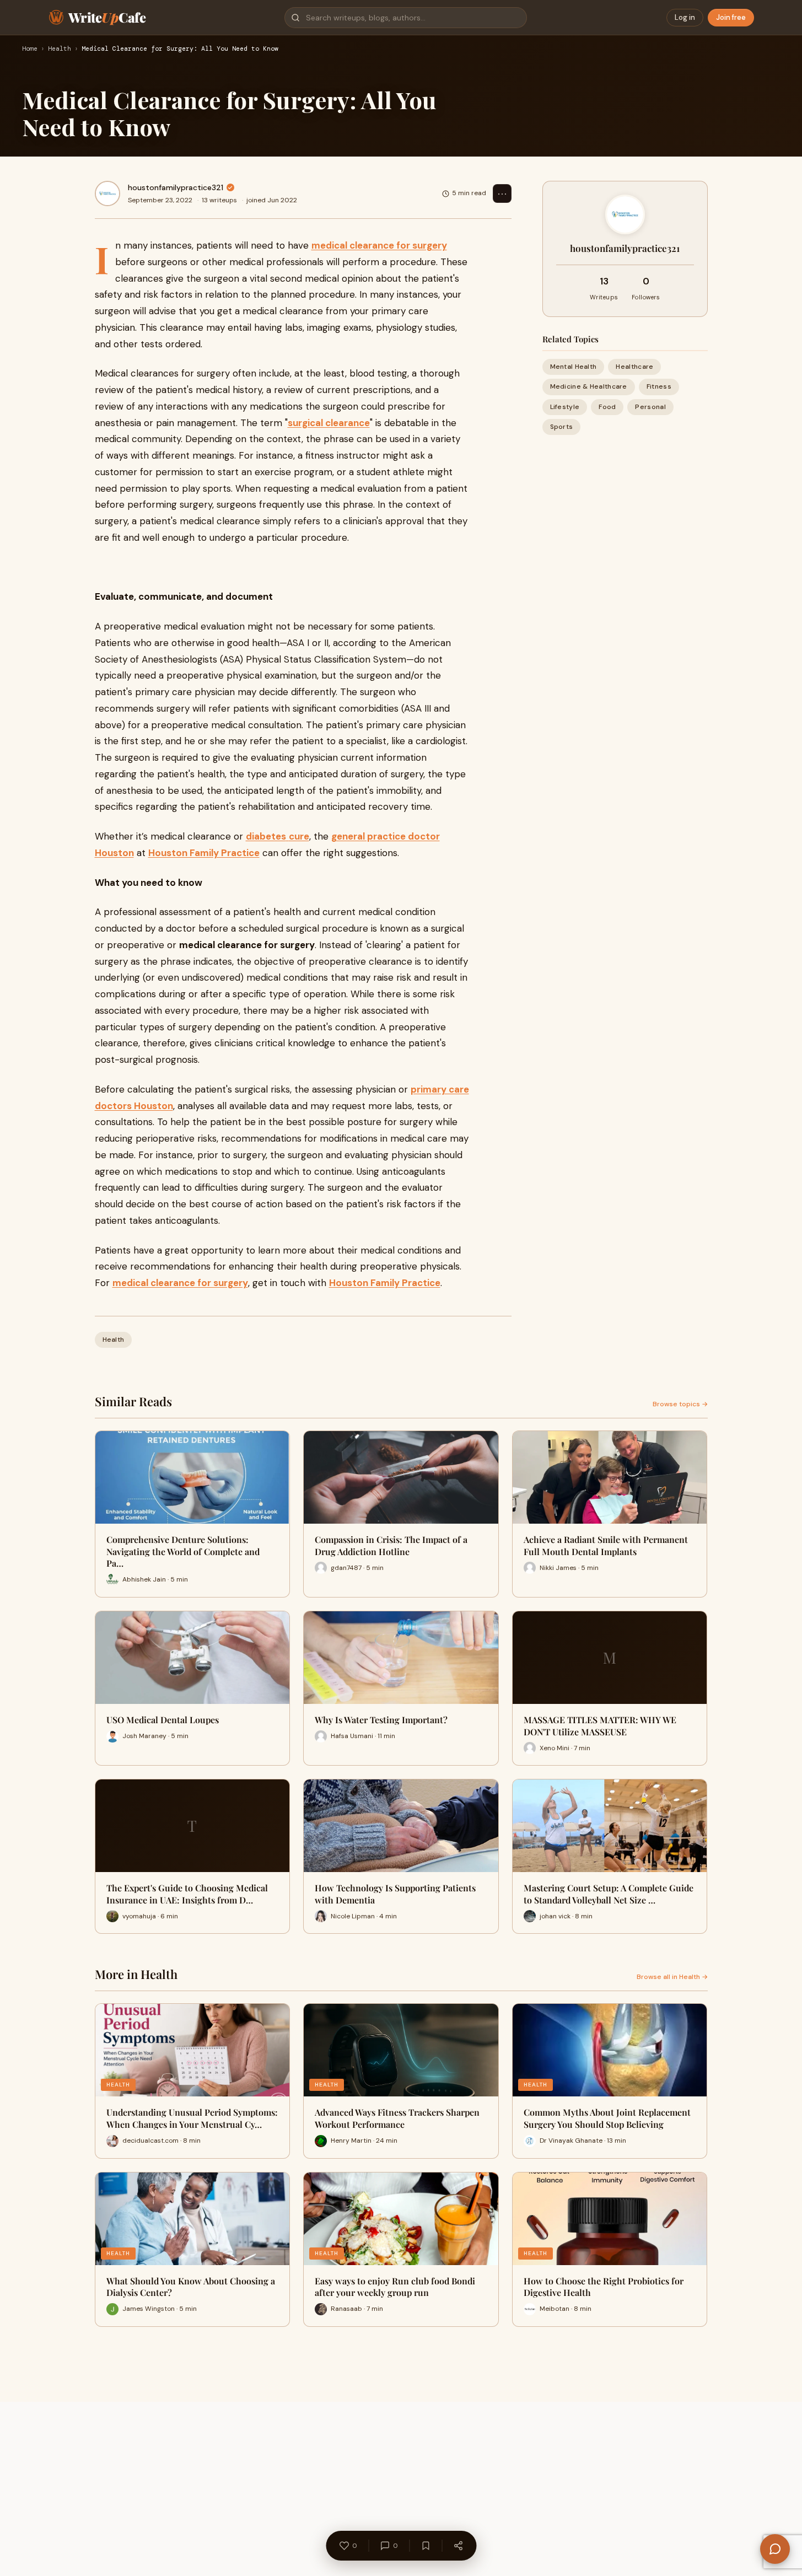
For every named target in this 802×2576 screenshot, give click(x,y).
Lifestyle (565, 406)
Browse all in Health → (672, 1977)
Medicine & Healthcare (589, 386)
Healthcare (634, 367)
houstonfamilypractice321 (176, 187)
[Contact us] (775, 2549)
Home (30, 49)
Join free (731, 17)
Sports (562, 427)
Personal (650, 406)
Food (607, 406)
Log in (685, 17)
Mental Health (574, 367)
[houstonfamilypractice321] (107, 193)
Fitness (659, 386)
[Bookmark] (426, 2546)
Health (60, 49)
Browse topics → (680, 1404)
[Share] (458, 2546)
